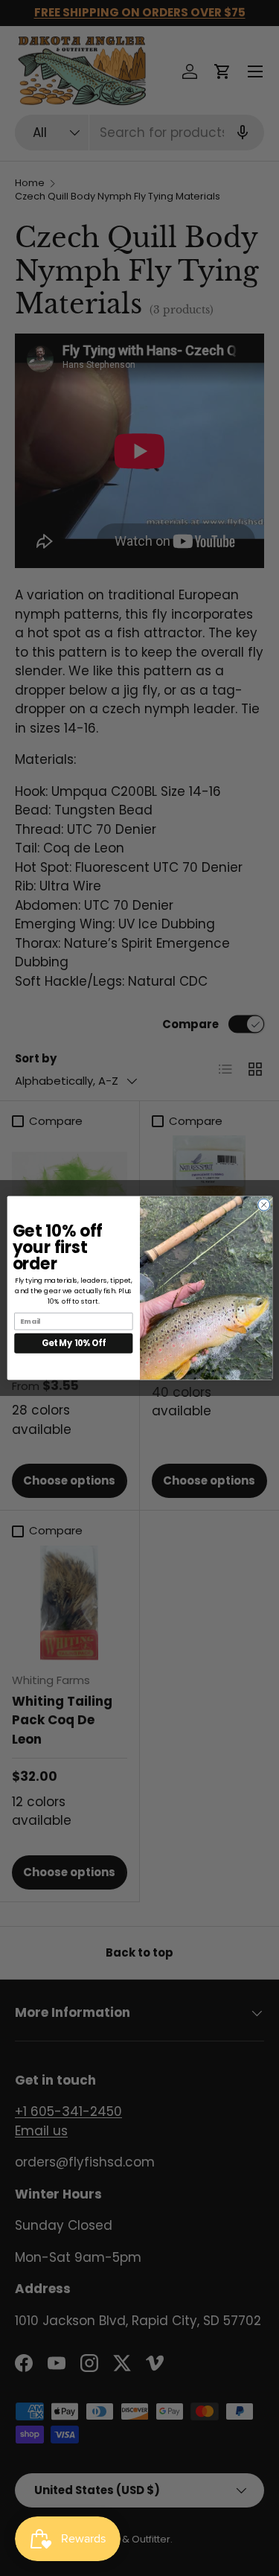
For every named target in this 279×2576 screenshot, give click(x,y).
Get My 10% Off (74, 1343)
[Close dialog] (263, 1205)
